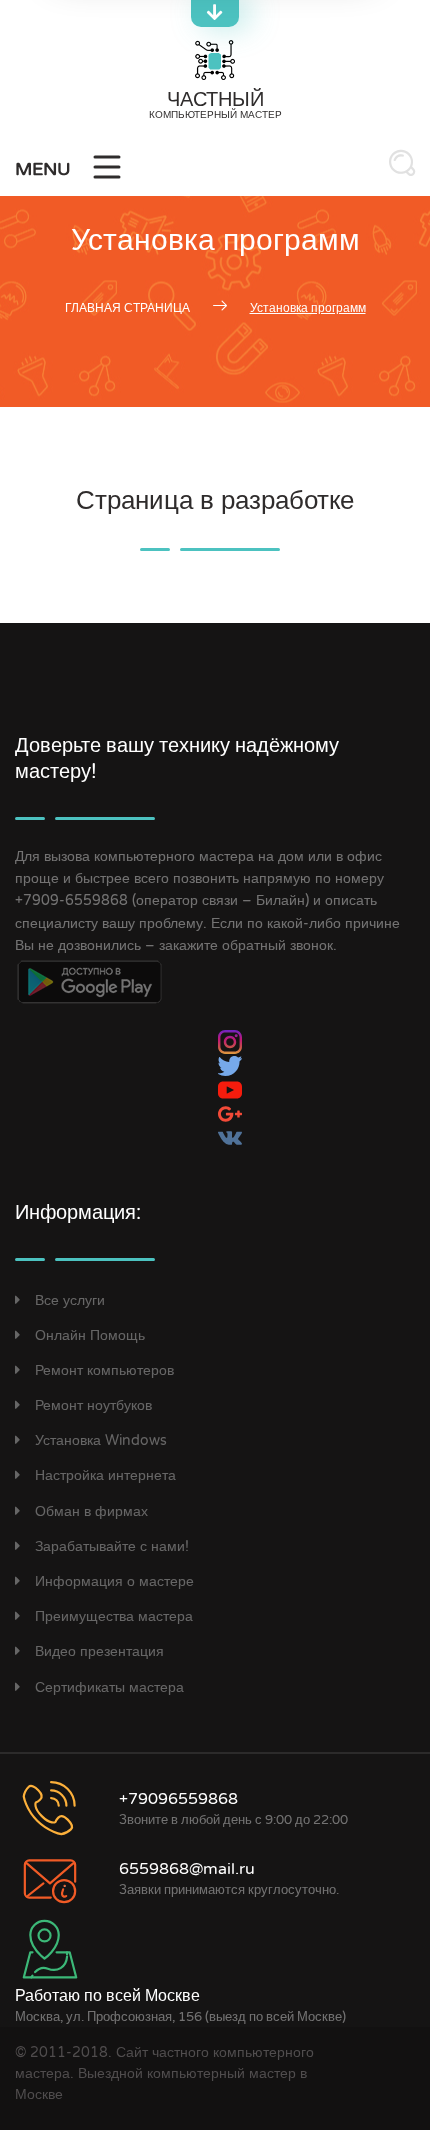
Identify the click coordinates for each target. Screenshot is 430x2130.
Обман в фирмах (91, 1511)
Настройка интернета (105, 1475)
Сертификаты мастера (109, 1687)
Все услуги (70, 1300)
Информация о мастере (114, 1581)
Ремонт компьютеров (104, 1370)
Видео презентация (99, 1651)
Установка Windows (101, 1440)
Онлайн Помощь (90, 1335)
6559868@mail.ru (187, 1869)
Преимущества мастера (114, 1616)
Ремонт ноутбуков (93, 1405)
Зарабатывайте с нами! (112, 1546)
